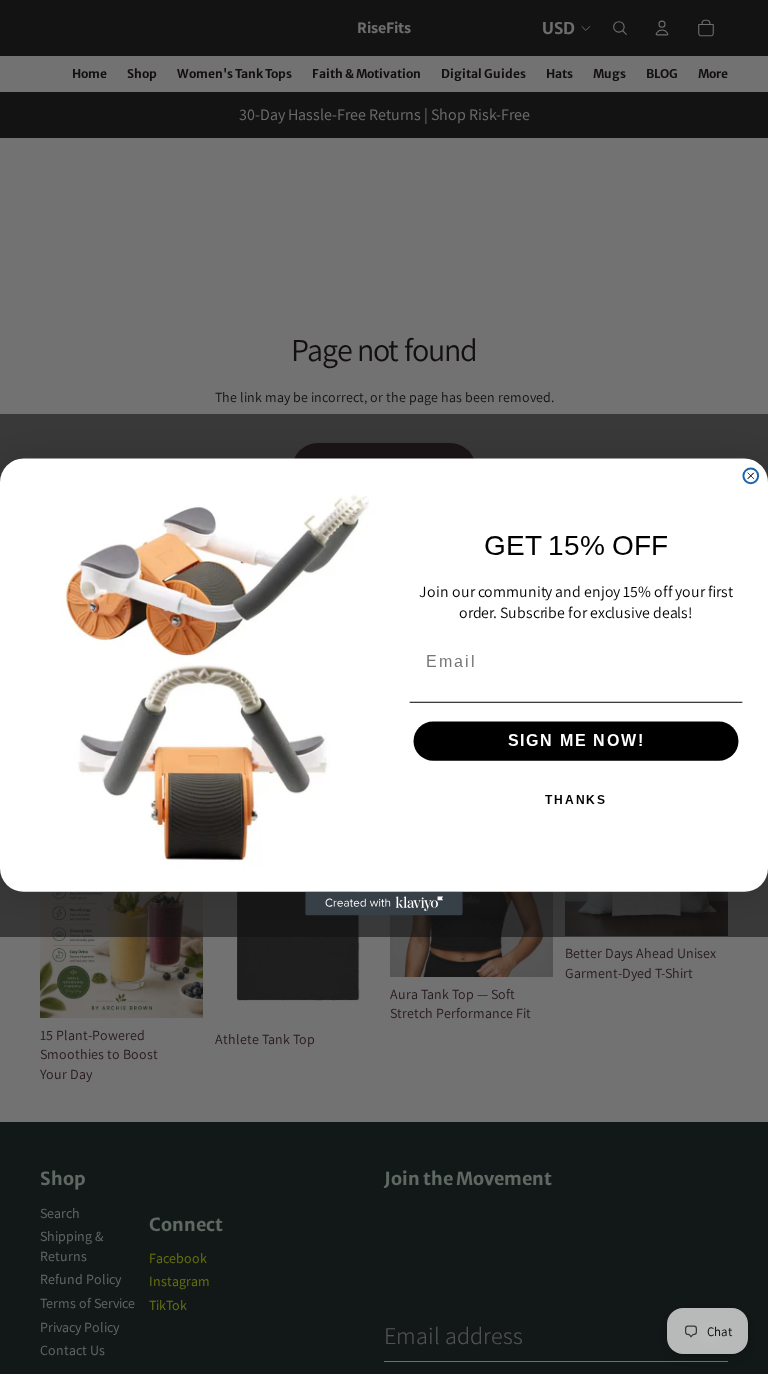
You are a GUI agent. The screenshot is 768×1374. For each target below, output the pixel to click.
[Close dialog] (750, 475)
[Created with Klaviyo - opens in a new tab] (384, 904)
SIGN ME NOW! (576, 741)
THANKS (576, 801)
